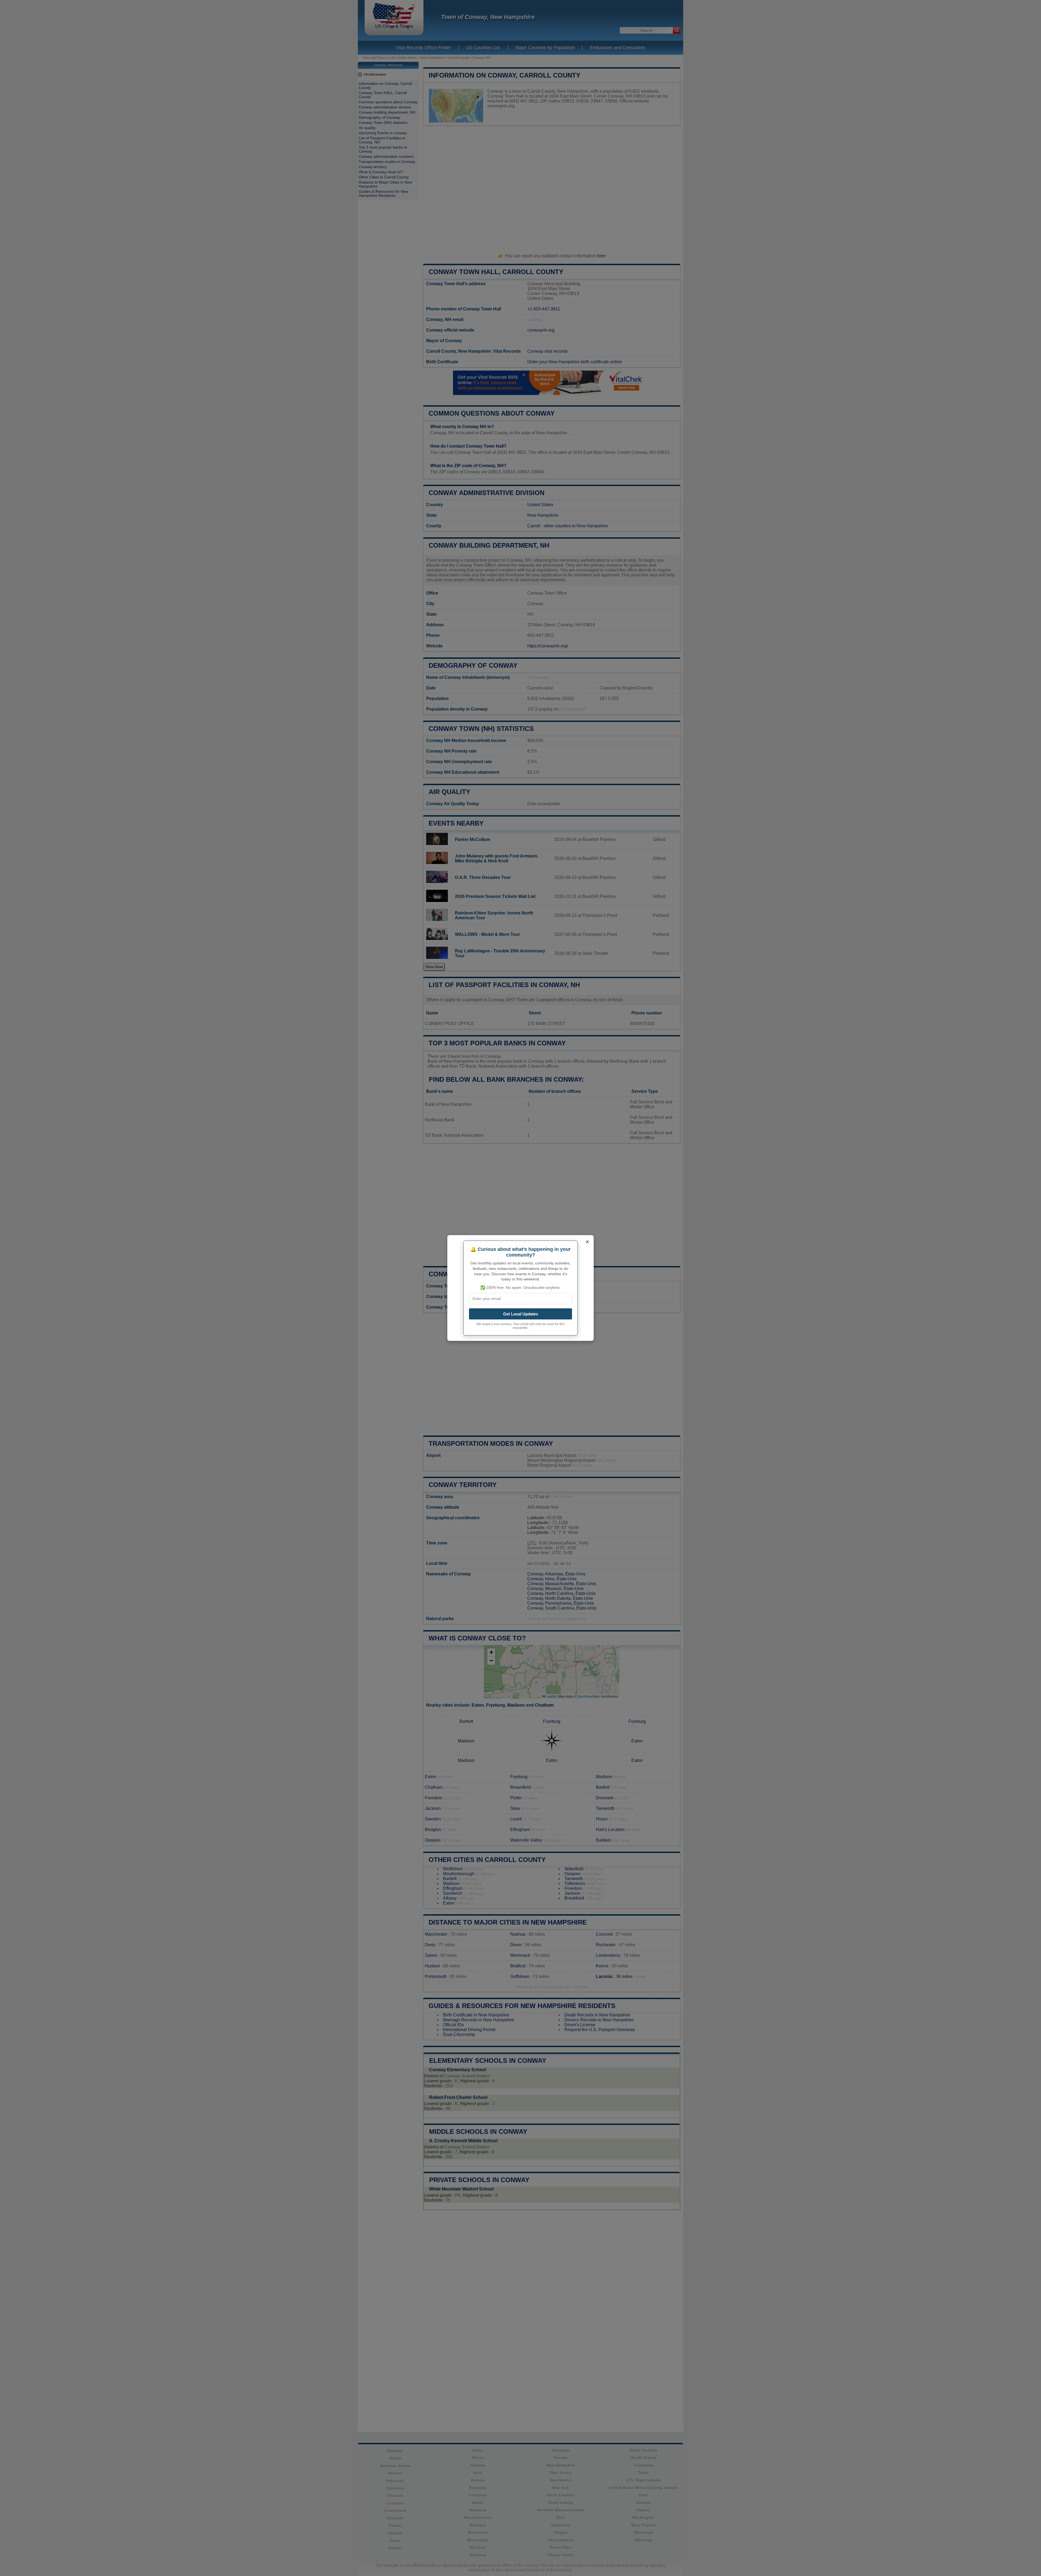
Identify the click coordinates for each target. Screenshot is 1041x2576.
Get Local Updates (521, 1314)
